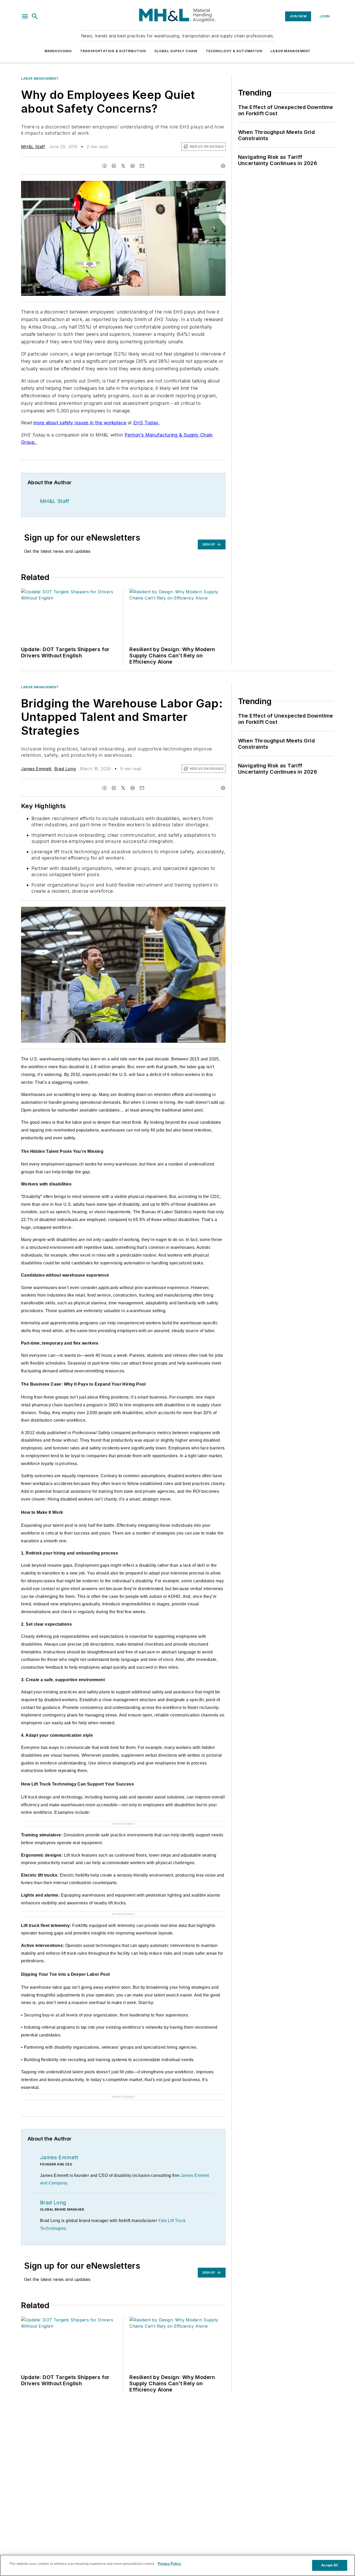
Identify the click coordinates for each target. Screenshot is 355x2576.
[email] (142, 166)
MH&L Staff (33, 147)
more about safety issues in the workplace (80, 423)
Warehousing (58, 51)
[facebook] (104, 166)
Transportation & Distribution (113, 51)
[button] (25, 16)
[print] (223, 166)
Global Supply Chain (176, 51)
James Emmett (36, 769)
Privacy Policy (169, 2564)
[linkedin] (114, 166)
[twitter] (123, 166)
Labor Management (291, 51)
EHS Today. (146, 423)
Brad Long (65, 769)
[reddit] (133, 166)
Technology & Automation (234, 51)
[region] (177, 2565)
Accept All (330, 2565)
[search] (35, 16)
